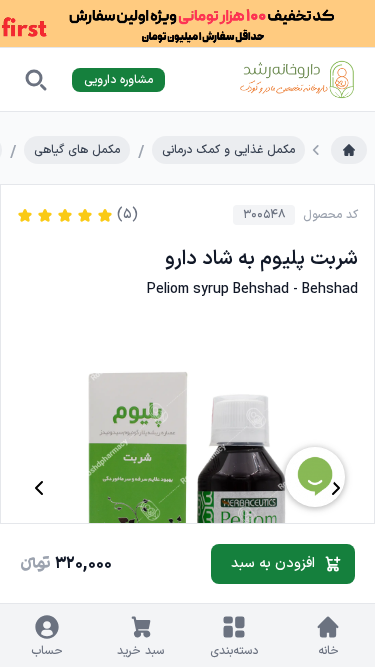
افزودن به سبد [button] (273, 563)
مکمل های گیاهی (77, 150)
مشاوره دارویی (118, 80)
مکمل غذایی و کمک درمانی (228, 150)
